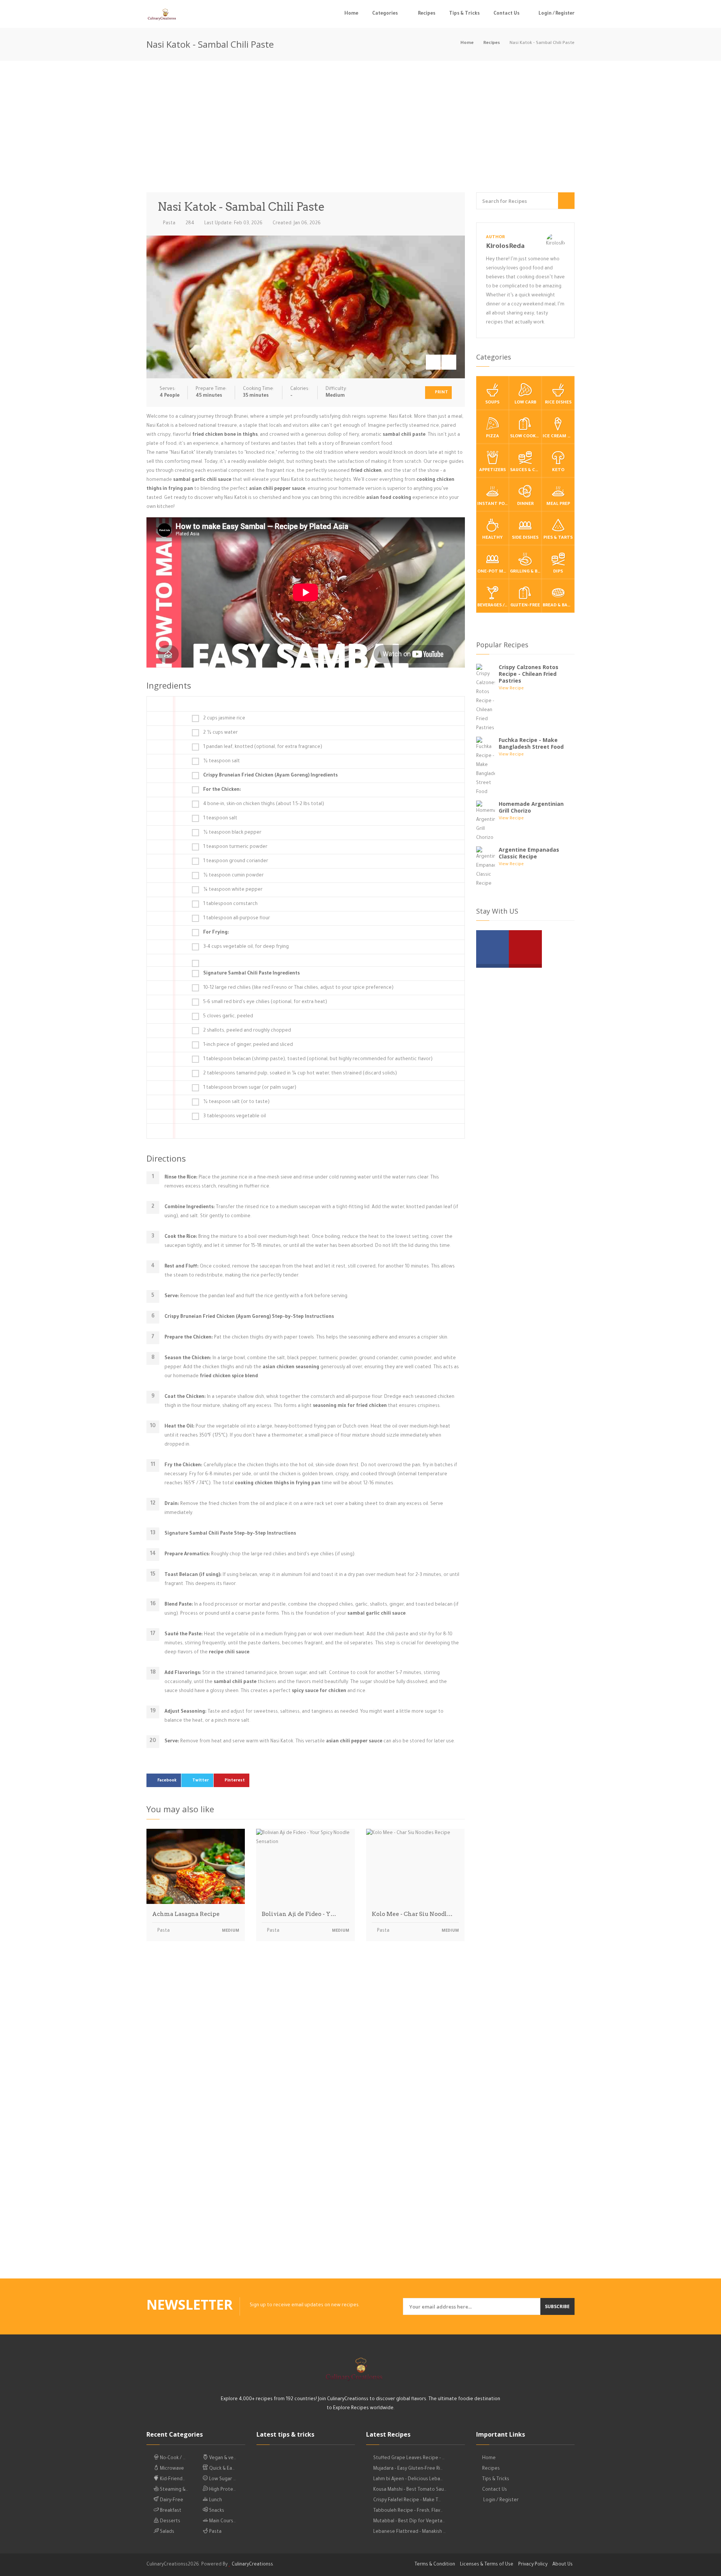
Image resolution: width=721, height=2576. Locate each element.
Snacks (216, 2511)
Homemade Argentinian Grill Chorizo (531, 807)
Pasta (169, 224)
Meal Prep (558, 504)
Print (441, 393)
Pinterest (235, 1781)
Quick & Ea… (221, 2469)
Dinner (525, 504)
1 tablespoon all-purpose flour (237, 919)
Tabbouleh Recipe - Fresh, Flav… (408, 2511)
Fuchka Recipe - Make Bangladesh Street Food (531, 743)
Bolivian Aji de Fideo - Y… (299, 1914)
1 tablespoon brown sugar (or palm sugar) (250, 1088)
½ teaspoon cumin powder (233, 876)
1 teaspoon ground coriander (236, 861)
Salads (167, 2532)
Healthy (492, 538)
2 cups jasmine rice (224, 719)
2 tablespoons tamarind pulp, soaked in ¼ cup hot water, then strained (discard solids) (300, 1074)
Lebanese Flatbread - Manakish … (410, 2532)
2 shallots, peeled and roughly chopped (247, 1031)
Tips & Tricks (464, 14)
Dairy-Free (171, 2500)
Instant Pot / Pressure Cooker (493, 504)
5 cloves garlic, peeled (228, 1017)
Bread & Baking (558, 606)
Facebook (167, 1781)
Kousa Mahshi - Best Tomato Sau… (410, 2490)
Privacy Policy (533, 2565)
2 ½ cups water (220, 733)
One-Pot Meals (493, 572)
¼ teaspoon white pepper (233, 890)
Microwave (171, 2469)
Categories (385, 14)
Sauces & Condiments (526, 471)
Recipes (427, 14)
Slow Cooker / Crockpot (526, 437)
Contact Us (506, 14)
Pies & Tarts (558, 538)
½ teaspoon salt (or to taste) (236, 1102)
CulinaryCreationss (252, 2565)
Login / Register (556, 14)
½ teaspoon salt (222, 761)
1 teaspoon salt (220, 819)
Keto (558, 471)
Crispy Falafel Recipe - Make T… (407, 2500)
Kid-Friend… (172, 2479)
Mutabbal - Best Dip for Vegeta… (409, 2522)
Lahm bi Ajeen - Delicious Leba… (408, 2479)
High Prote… (222, 2490)
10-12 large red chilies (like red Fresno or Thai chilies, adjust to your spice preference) (298, 988)
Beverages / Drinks (493, 606)
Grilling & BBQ (526, 572)
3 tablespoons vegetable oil (235, 1117)
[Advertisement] (360, 128)
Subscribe (557, 2306)
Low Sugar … (222, 2479)
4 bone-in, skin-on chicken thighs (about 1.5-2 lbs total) (264, 804)
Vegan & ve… (222, 2458)
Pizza (492, 437)
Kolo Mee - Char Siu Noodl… (412, 1914)
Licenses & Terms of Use (487, 2565)
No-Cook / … (172, 2458)
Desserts (170, 2522)
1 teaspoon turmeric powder (235, 847)
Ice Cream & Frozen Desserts (558, 437)
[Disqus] (306, 2052)
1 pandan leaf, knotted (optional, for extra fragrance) (263, 747)
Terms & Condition (435, 2565)
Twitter (201, 1781)
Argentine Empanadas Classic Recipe (529, 853)
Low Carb (525, 403)
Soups (492, 403)
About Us (563, 2565)
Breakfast (170, 2511)
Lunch (215, 2500)
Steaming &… (173, 2490)
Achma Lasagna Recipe (186, 1914)
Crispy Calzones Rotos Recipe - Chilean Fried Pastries (529, 674)
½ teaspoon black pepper (232, 833)
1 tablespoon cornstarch (230, 904)
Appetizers (492, 471)
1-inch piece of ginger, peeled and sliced (248, 1045)
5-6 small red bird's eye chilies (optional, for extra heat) (265, 1002)
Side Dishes (525, 538)
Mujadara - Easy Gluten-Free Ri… (408, 2469)
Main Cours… (222, 2522)
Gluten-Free (525, 606)
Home (351, 14)
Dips (558, 572)
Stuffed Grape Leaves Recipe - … (409, 2458)
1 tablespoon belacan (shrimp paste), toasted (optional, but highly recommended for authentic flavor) (318, 1059)
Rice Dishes (558, 403)
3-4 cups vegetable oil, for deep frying (246, 947)
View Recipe (511, 689)
